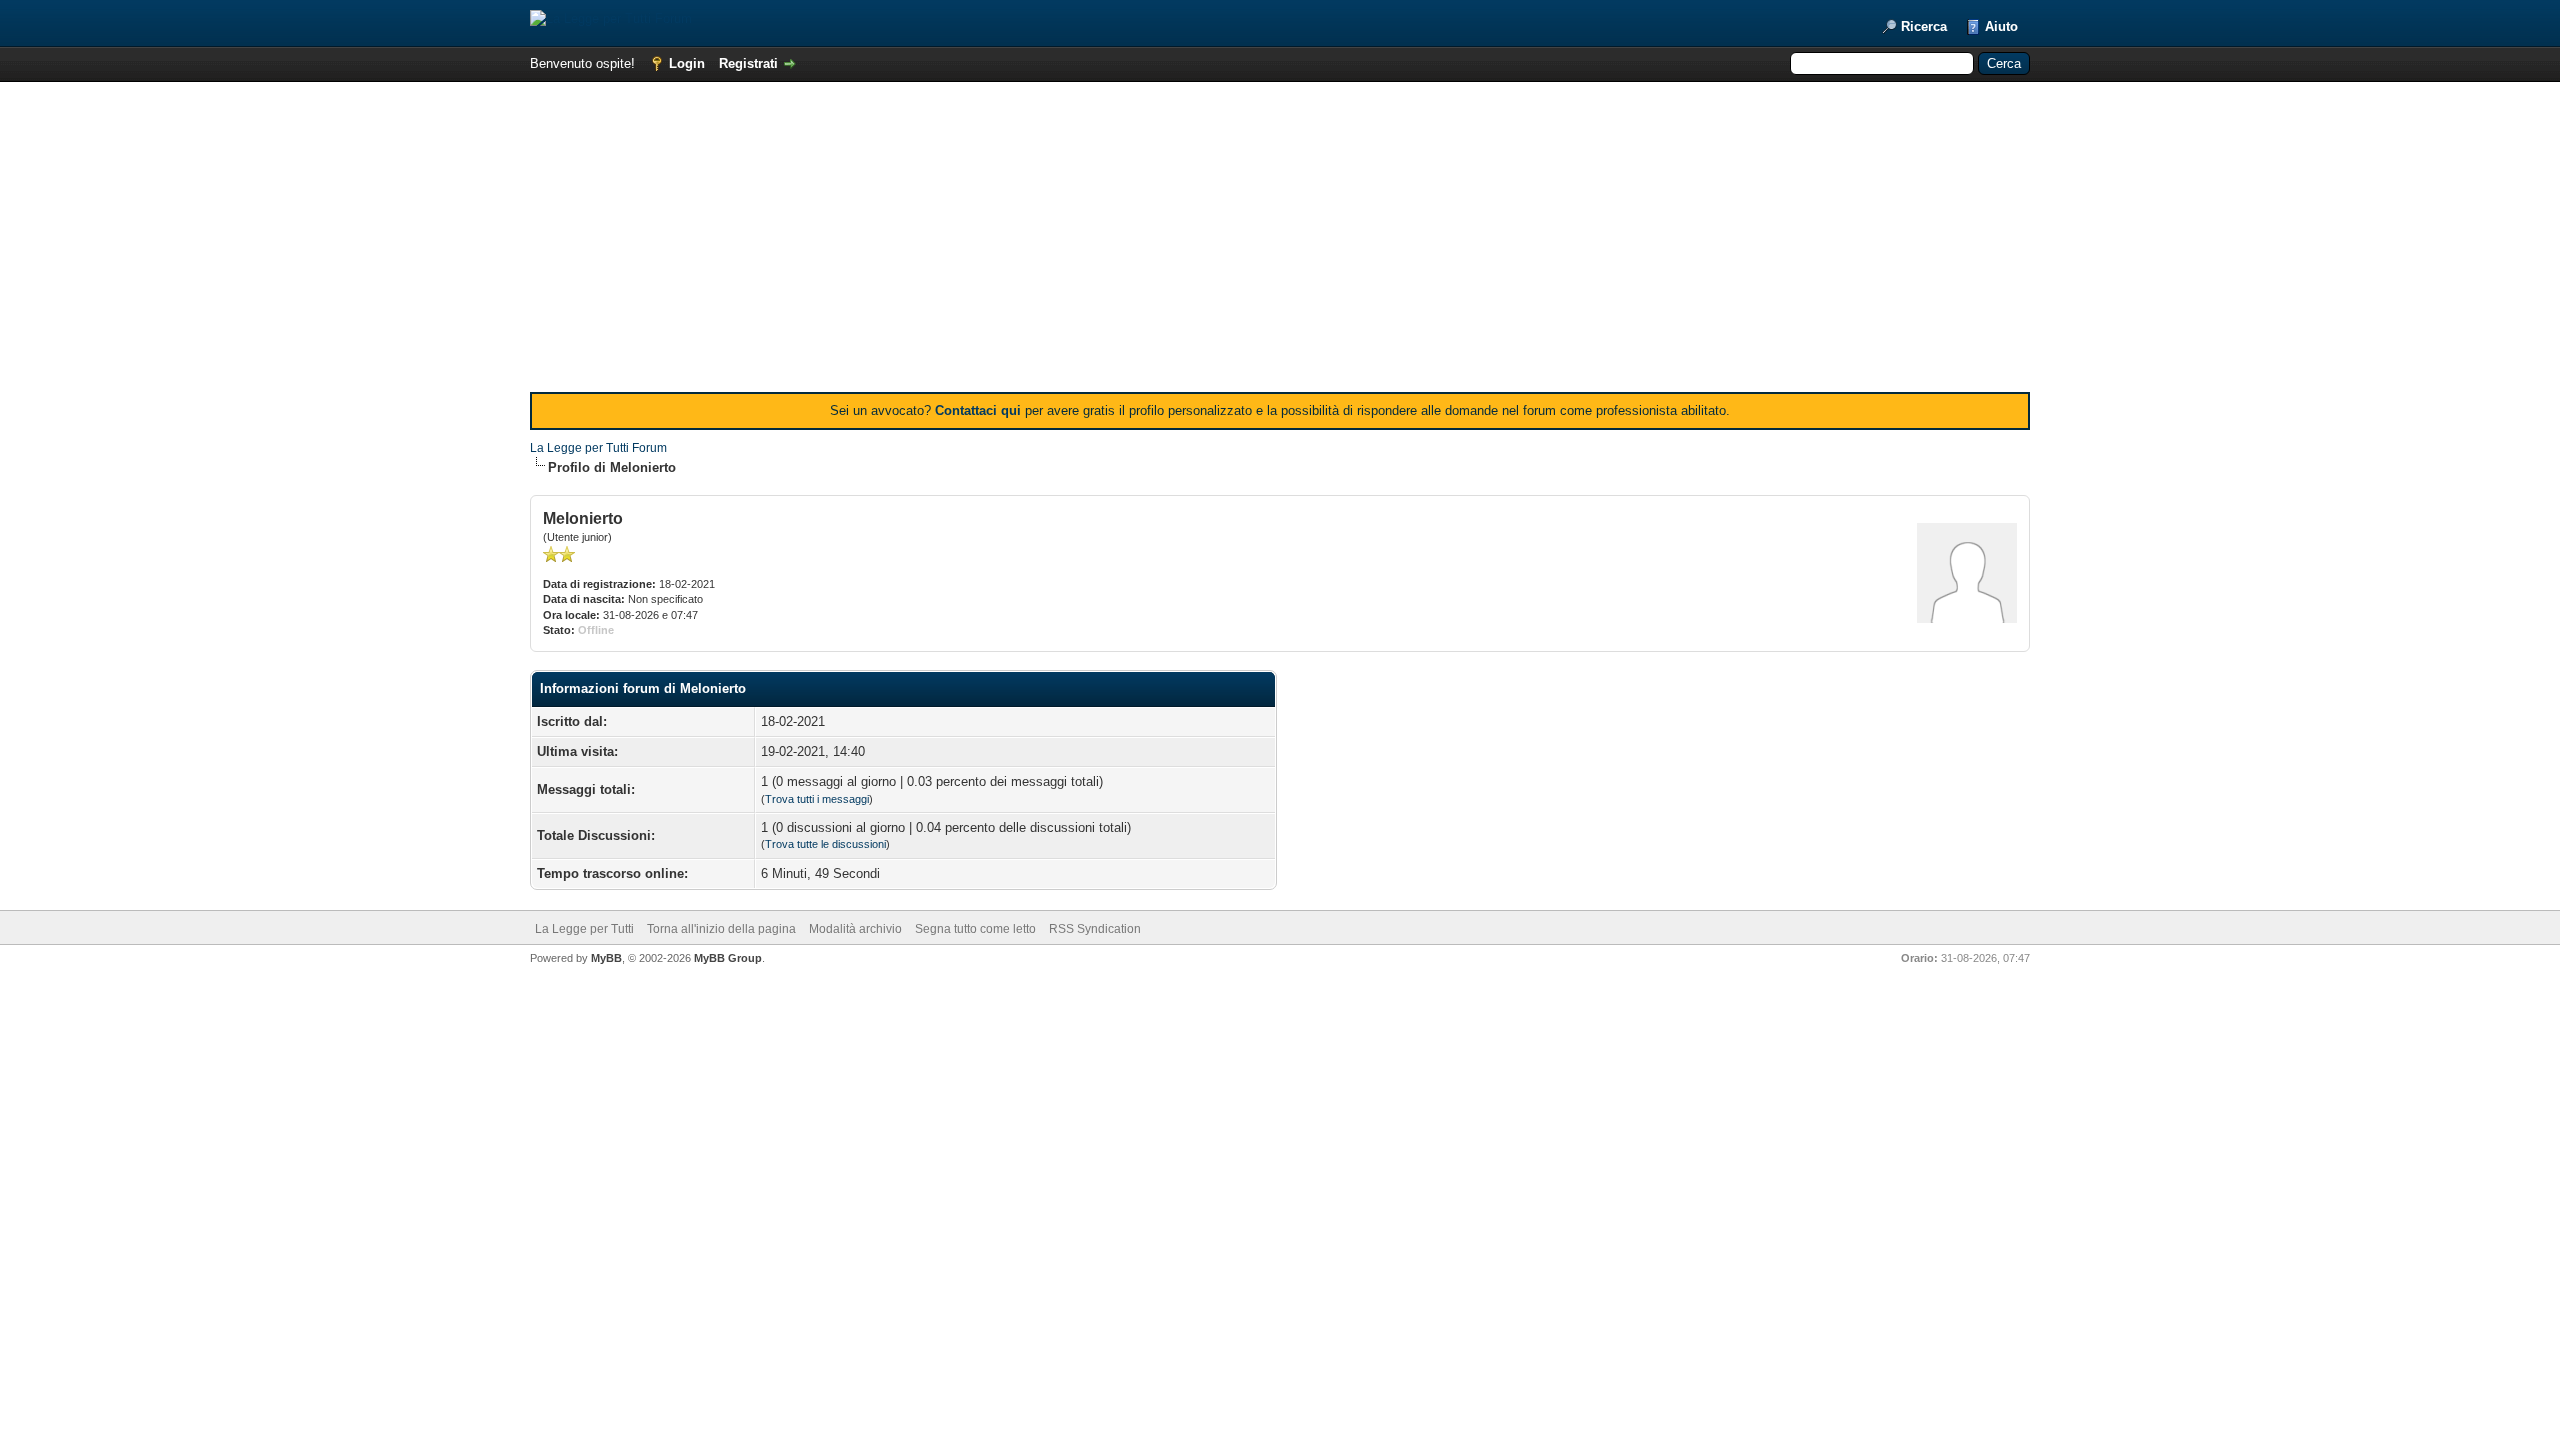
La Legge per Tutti (584, 929)
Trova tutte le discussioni (825, 844)
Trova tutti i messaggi (817, 799)
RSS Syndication (1095, 929)
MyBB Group (728, 958)
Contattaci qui (978, 410)
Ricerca (1924, 26)
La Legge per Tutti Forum (598, 448)
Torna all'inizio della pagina (721, 929)
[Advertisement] (1280, 242)
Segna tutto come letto (975, 929)
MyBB (606, 958)
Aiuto (2001, 26)
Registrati (748, 63)
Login (687, 63)
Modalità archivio (855, 929)
